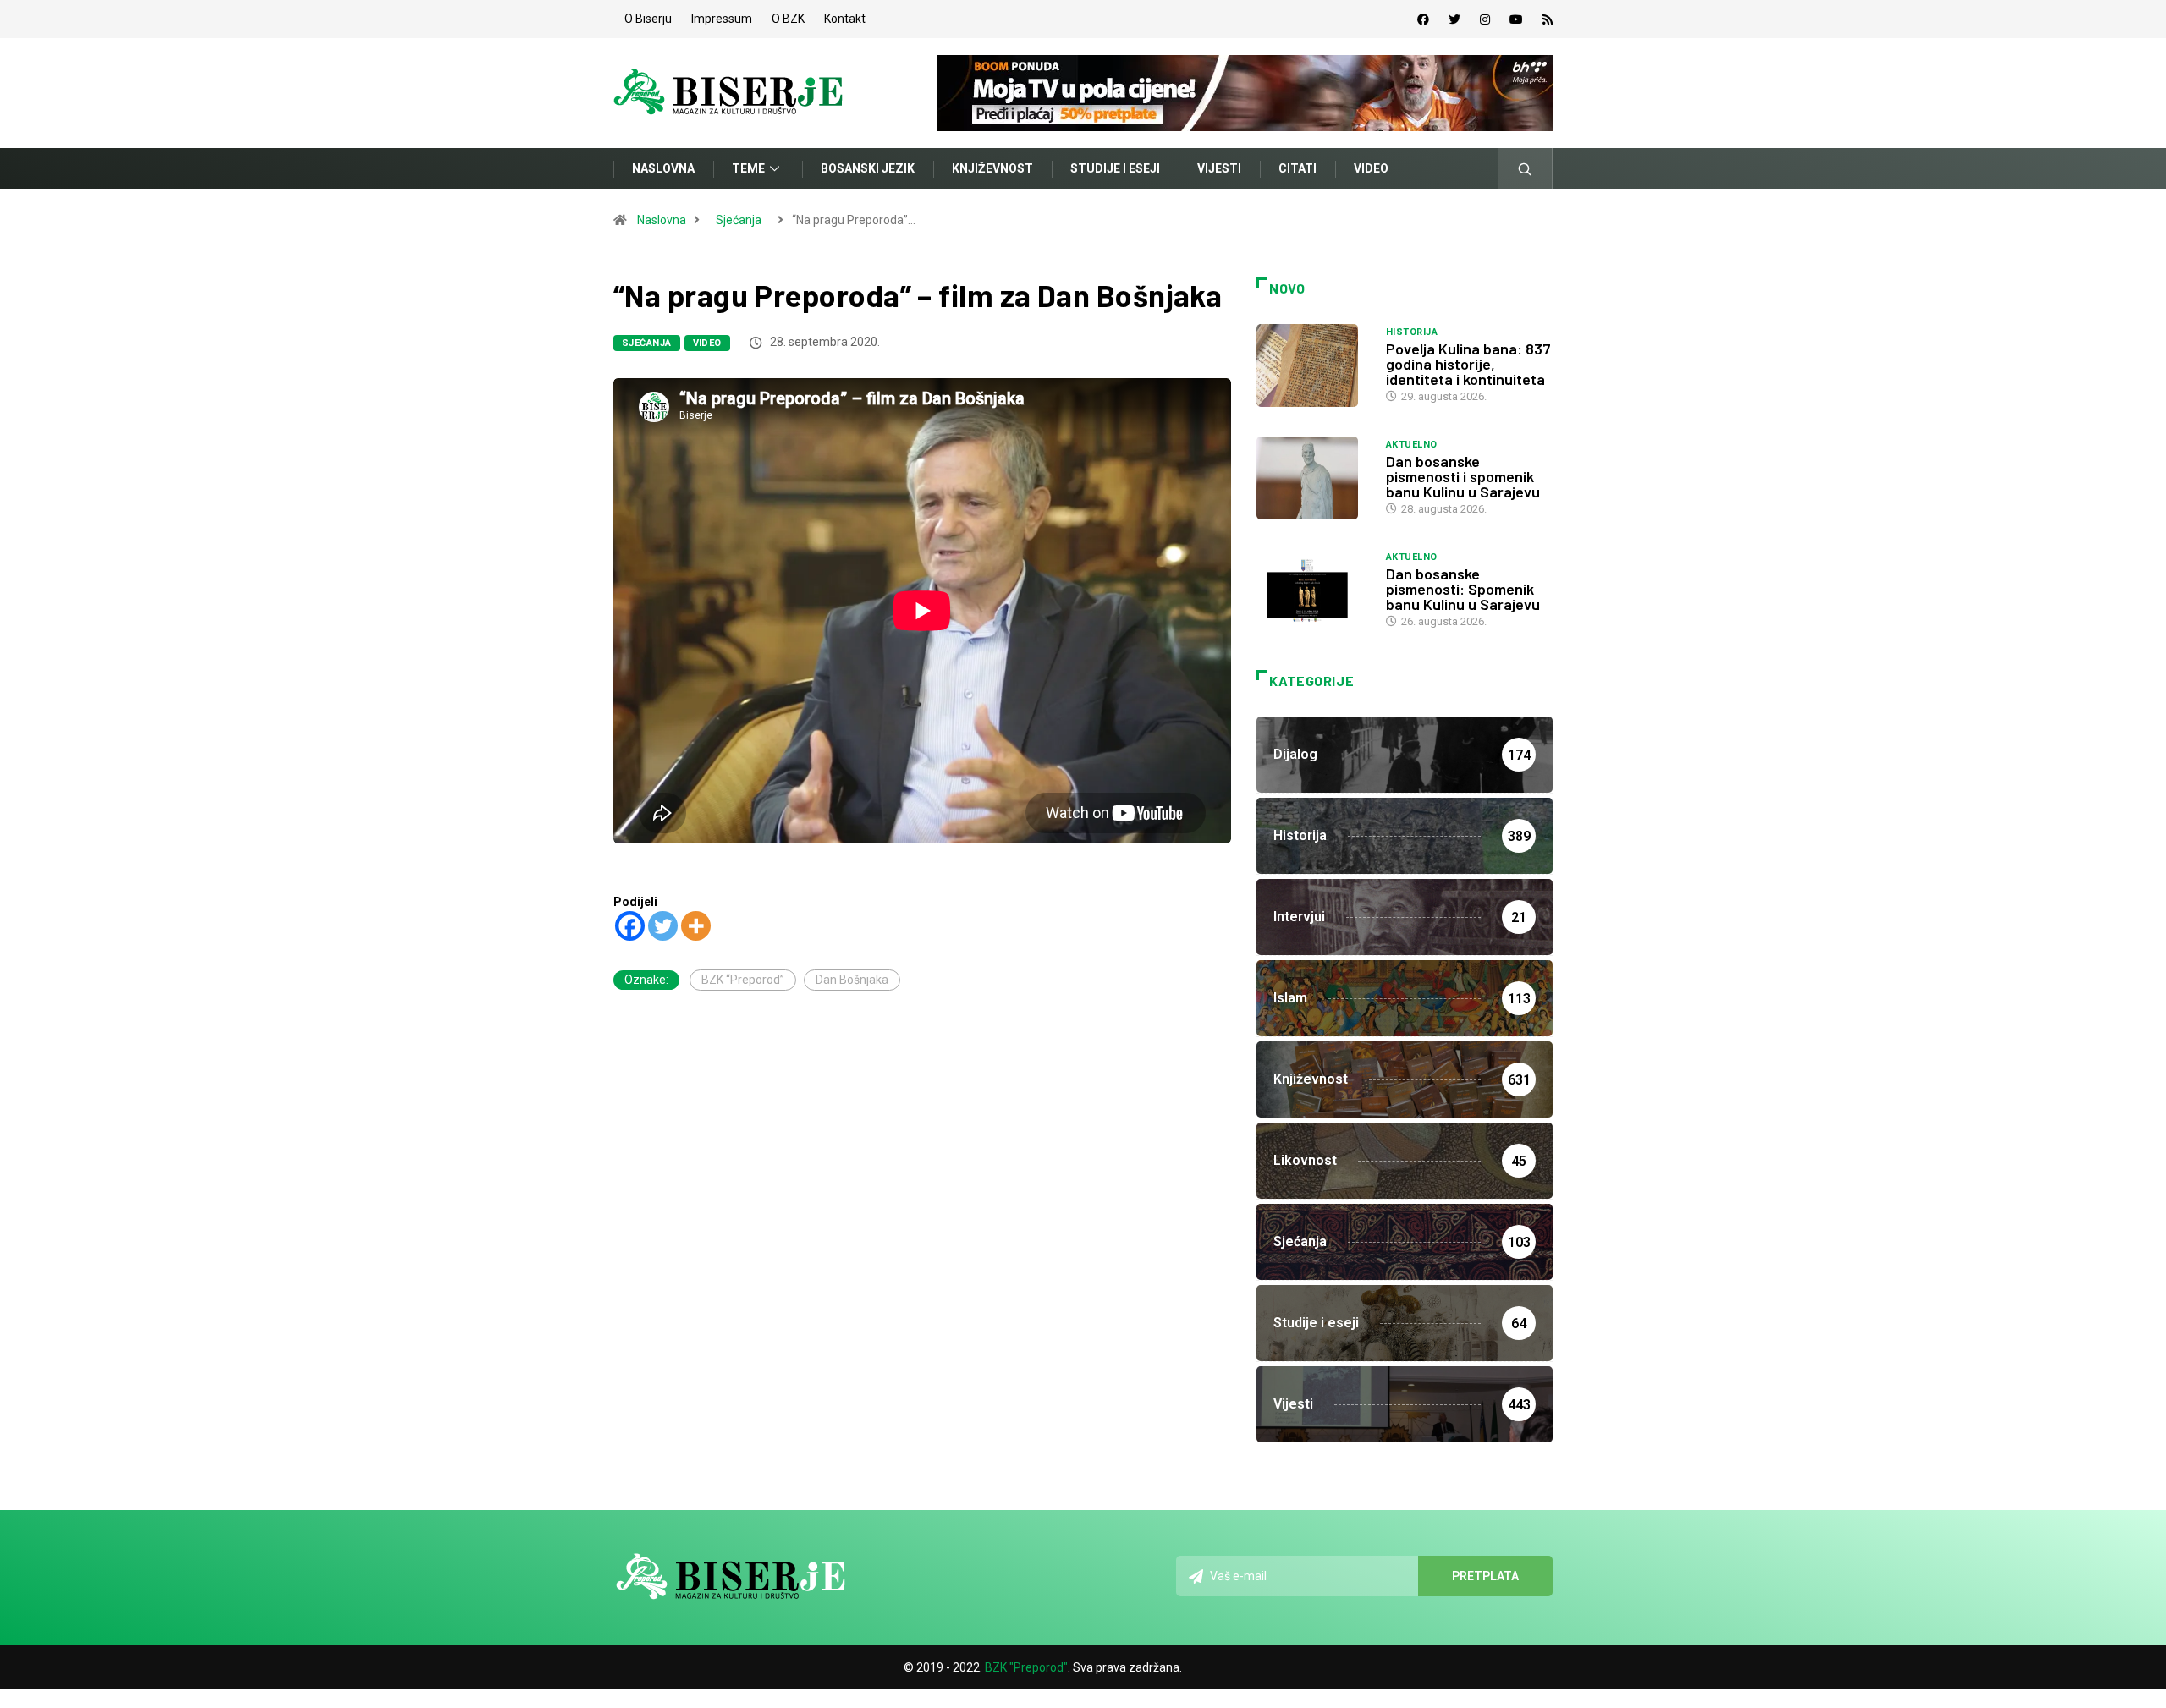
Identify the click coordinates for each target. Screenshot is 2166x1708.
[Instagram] (1485, 19)
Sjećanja (739, 220)
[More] (696, 926)
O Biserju (648, 19)
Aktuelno (1412, 445)
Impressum (722, 19)
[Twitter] (1454, 19)
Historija (1412, 332)
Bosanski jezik (868, 168)
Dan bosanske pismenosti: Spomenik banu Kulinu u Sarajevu (1463, 589)
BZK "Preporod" (1026, 1667)
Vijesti (1219, 168)
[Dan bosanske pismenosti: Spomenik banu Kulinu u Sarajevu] (1313, 590)
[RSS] (1548, 19)
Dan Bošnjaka (852, 980)
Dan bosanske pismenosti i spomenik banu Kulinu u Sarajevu (1463, 476)
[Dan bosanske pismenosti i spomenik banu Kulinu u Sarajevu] (1313, 478)
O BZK (788, 19)
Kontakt (845, 19)
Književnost (992, 168)
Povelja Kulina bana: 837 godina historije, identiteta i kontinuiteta (1468, 364)
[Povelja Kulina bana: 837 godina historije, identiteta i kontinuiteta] (1313, 365)
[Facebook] (1423, 19)
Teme (748, 168)
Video (1371, 168)
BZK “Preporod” (743, 980)
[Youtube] (1516, 19)
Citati (1297, 168)
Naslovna (663, 168)
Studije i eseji (1115, 168)
